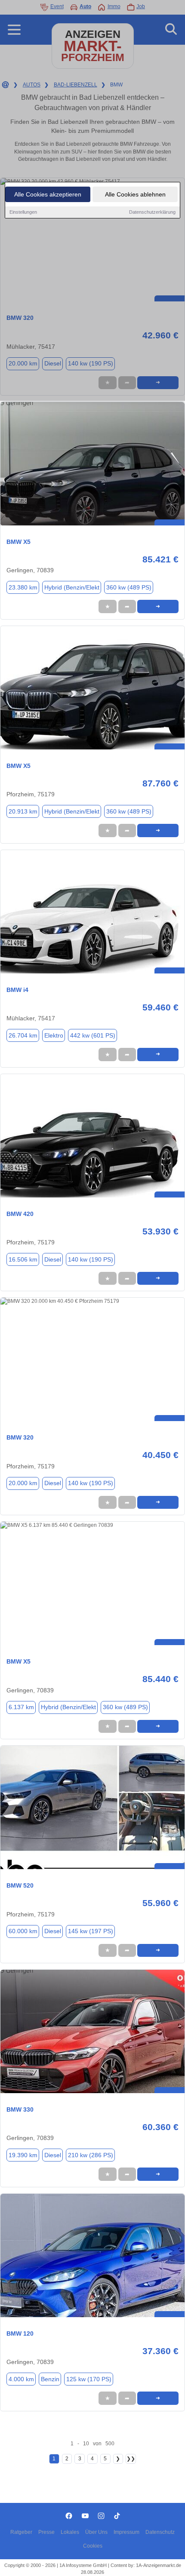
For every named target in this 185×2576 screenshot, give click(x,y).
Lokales (70, 2532)
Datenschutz (160, 2532)
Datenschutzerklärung (152, 212)
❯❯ (131, 2459)
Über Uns (96, 2532)
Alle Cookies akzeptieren (48, 194)
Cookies (93, 2546)
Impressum (126, 2532)
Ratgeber (21, 2532)
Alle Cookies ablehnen (135, 194)
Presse (46, 2532)
